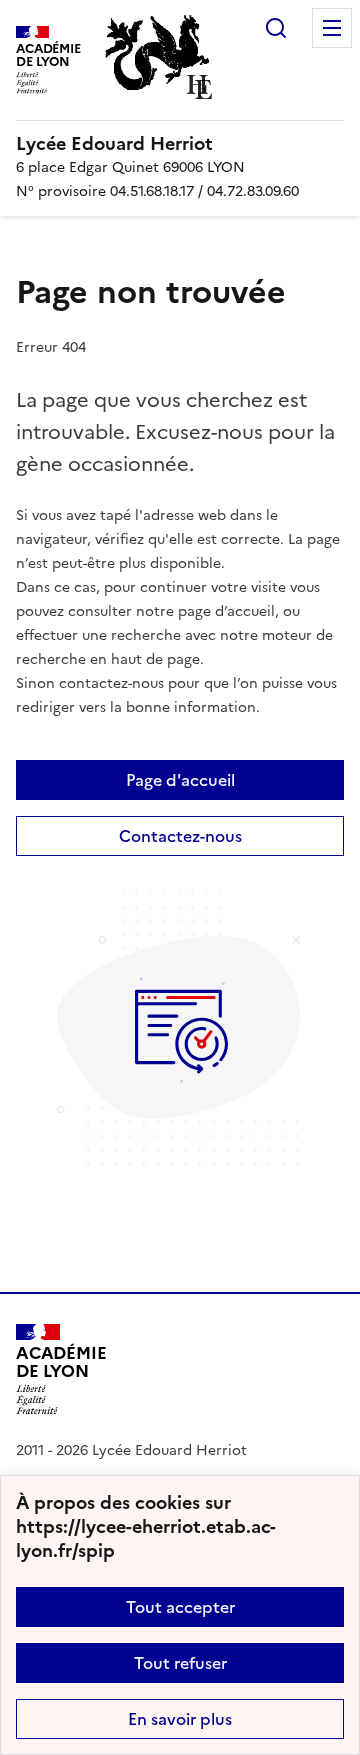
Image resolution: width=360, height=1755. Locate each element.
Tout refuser (180, 1663)
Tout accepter (180, 1607)
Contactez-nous (180, 836)
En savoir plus (180, 1719)
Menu (332, 28)
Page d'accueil (180, 780)
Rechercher (276, 28)
